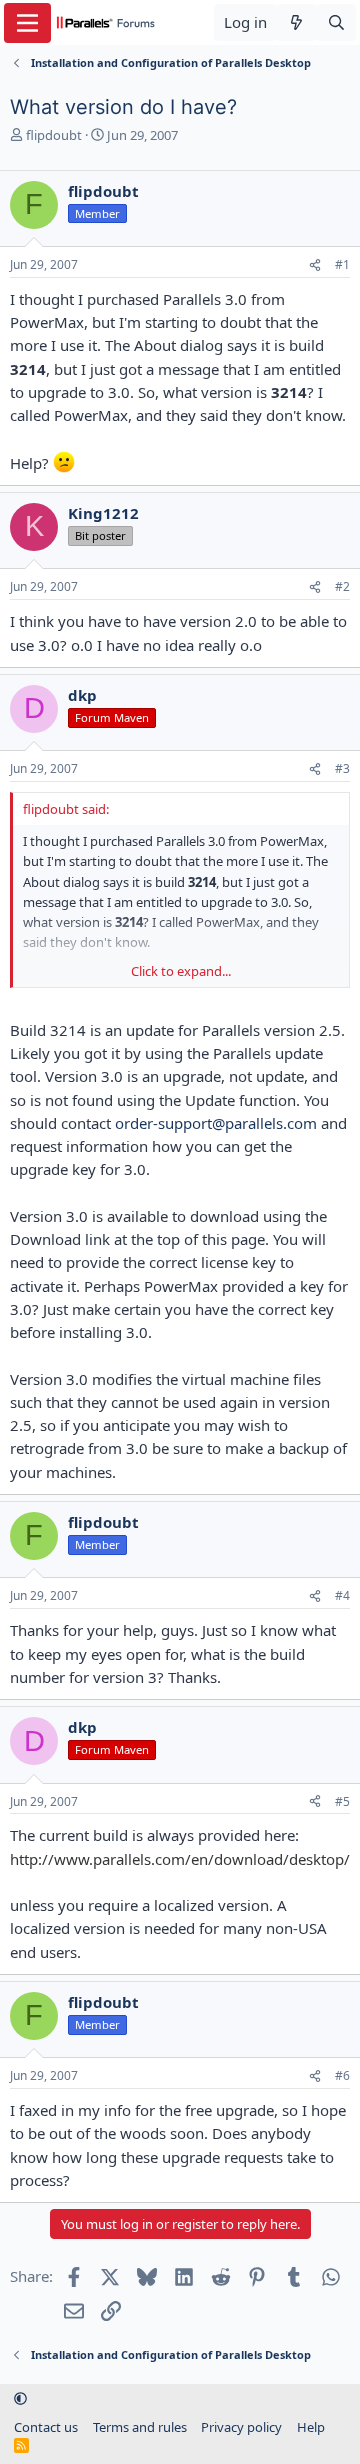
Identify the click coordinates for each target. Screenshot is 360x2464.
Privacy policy (241, 2427)
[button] (20, 2399)
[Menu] (27, 23)
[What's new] (296, 22)
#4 (342, 1595)
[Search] (336, 22)
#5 (342, 1801)
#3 (342, 768)
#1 (342, 264)
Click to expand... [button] (181, 971)
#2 (342, 586)
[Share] (315, 265)
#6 (342, 2075)
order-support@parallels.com (216, 1123)
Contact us (46, 2427)
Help (311, 2427)
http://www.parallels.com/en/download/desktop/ (180, 1859)
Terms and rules (140, 2427)
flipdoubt (54, 135)
